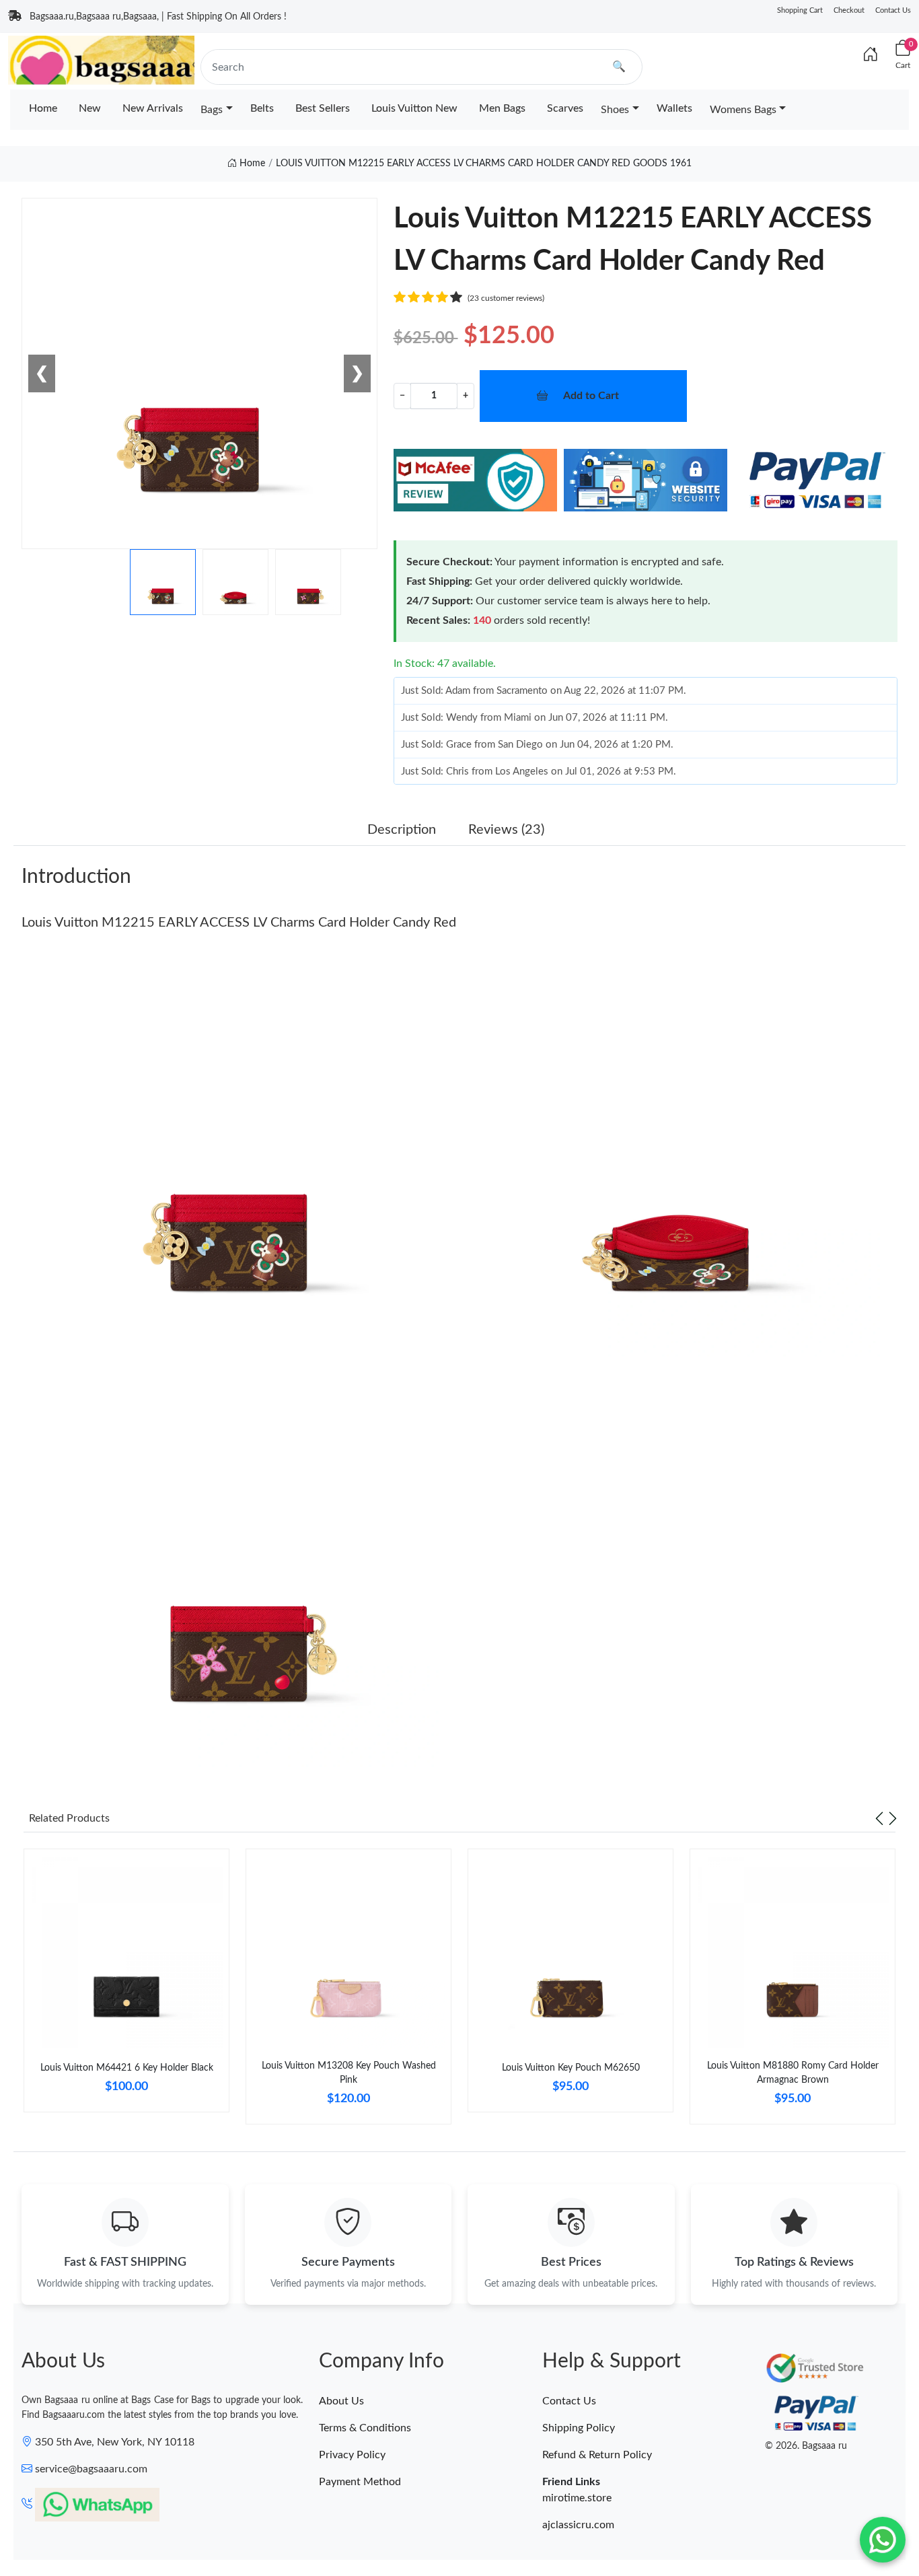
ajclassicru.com (578, 2525)
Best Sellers (323, 108)
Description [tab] (402, 830)
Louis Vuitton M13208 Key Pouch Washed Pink (349, 2073)
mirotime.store (577, 2498)
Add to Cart (591, 396)
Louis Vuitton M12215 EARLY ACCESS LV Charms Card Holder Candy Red (239, 923)
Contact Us (893, 10)
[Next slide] (893, 1818)
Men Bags (502, 108)
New (90, 108)
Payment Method (360, 2482)
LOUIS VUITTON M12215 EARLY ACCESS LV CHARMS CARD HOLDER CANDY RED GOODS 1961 (484, 164)
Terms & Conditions (365, 2428)
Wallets (674, 108)
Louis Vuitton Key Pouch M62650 (571, 2068)
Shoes (615, 110)
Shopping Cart (800, 10)
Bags (212, 110)
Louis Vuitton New (414, 108)
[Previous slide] (879, 1818)
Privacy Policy (352, 2455)
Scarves (565, 108)
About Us (341, 2401)
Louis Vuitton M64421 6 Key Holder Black (127, 2068)
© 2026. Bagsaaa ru (806, 2446)
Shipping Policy (579, 2428)
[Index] (871, 55)
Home (43, 108)
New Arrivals (153, 108)
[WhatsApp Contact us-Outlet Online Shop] (883, 2540)
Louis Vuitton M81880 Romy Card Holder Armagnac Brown (793, 2073)
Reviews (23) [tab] (506, 830)
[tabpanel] (126, 1986)
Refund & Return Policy (597, 2455)
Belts (262, 108)
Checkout (849, 10)
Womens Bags (743, 110)
